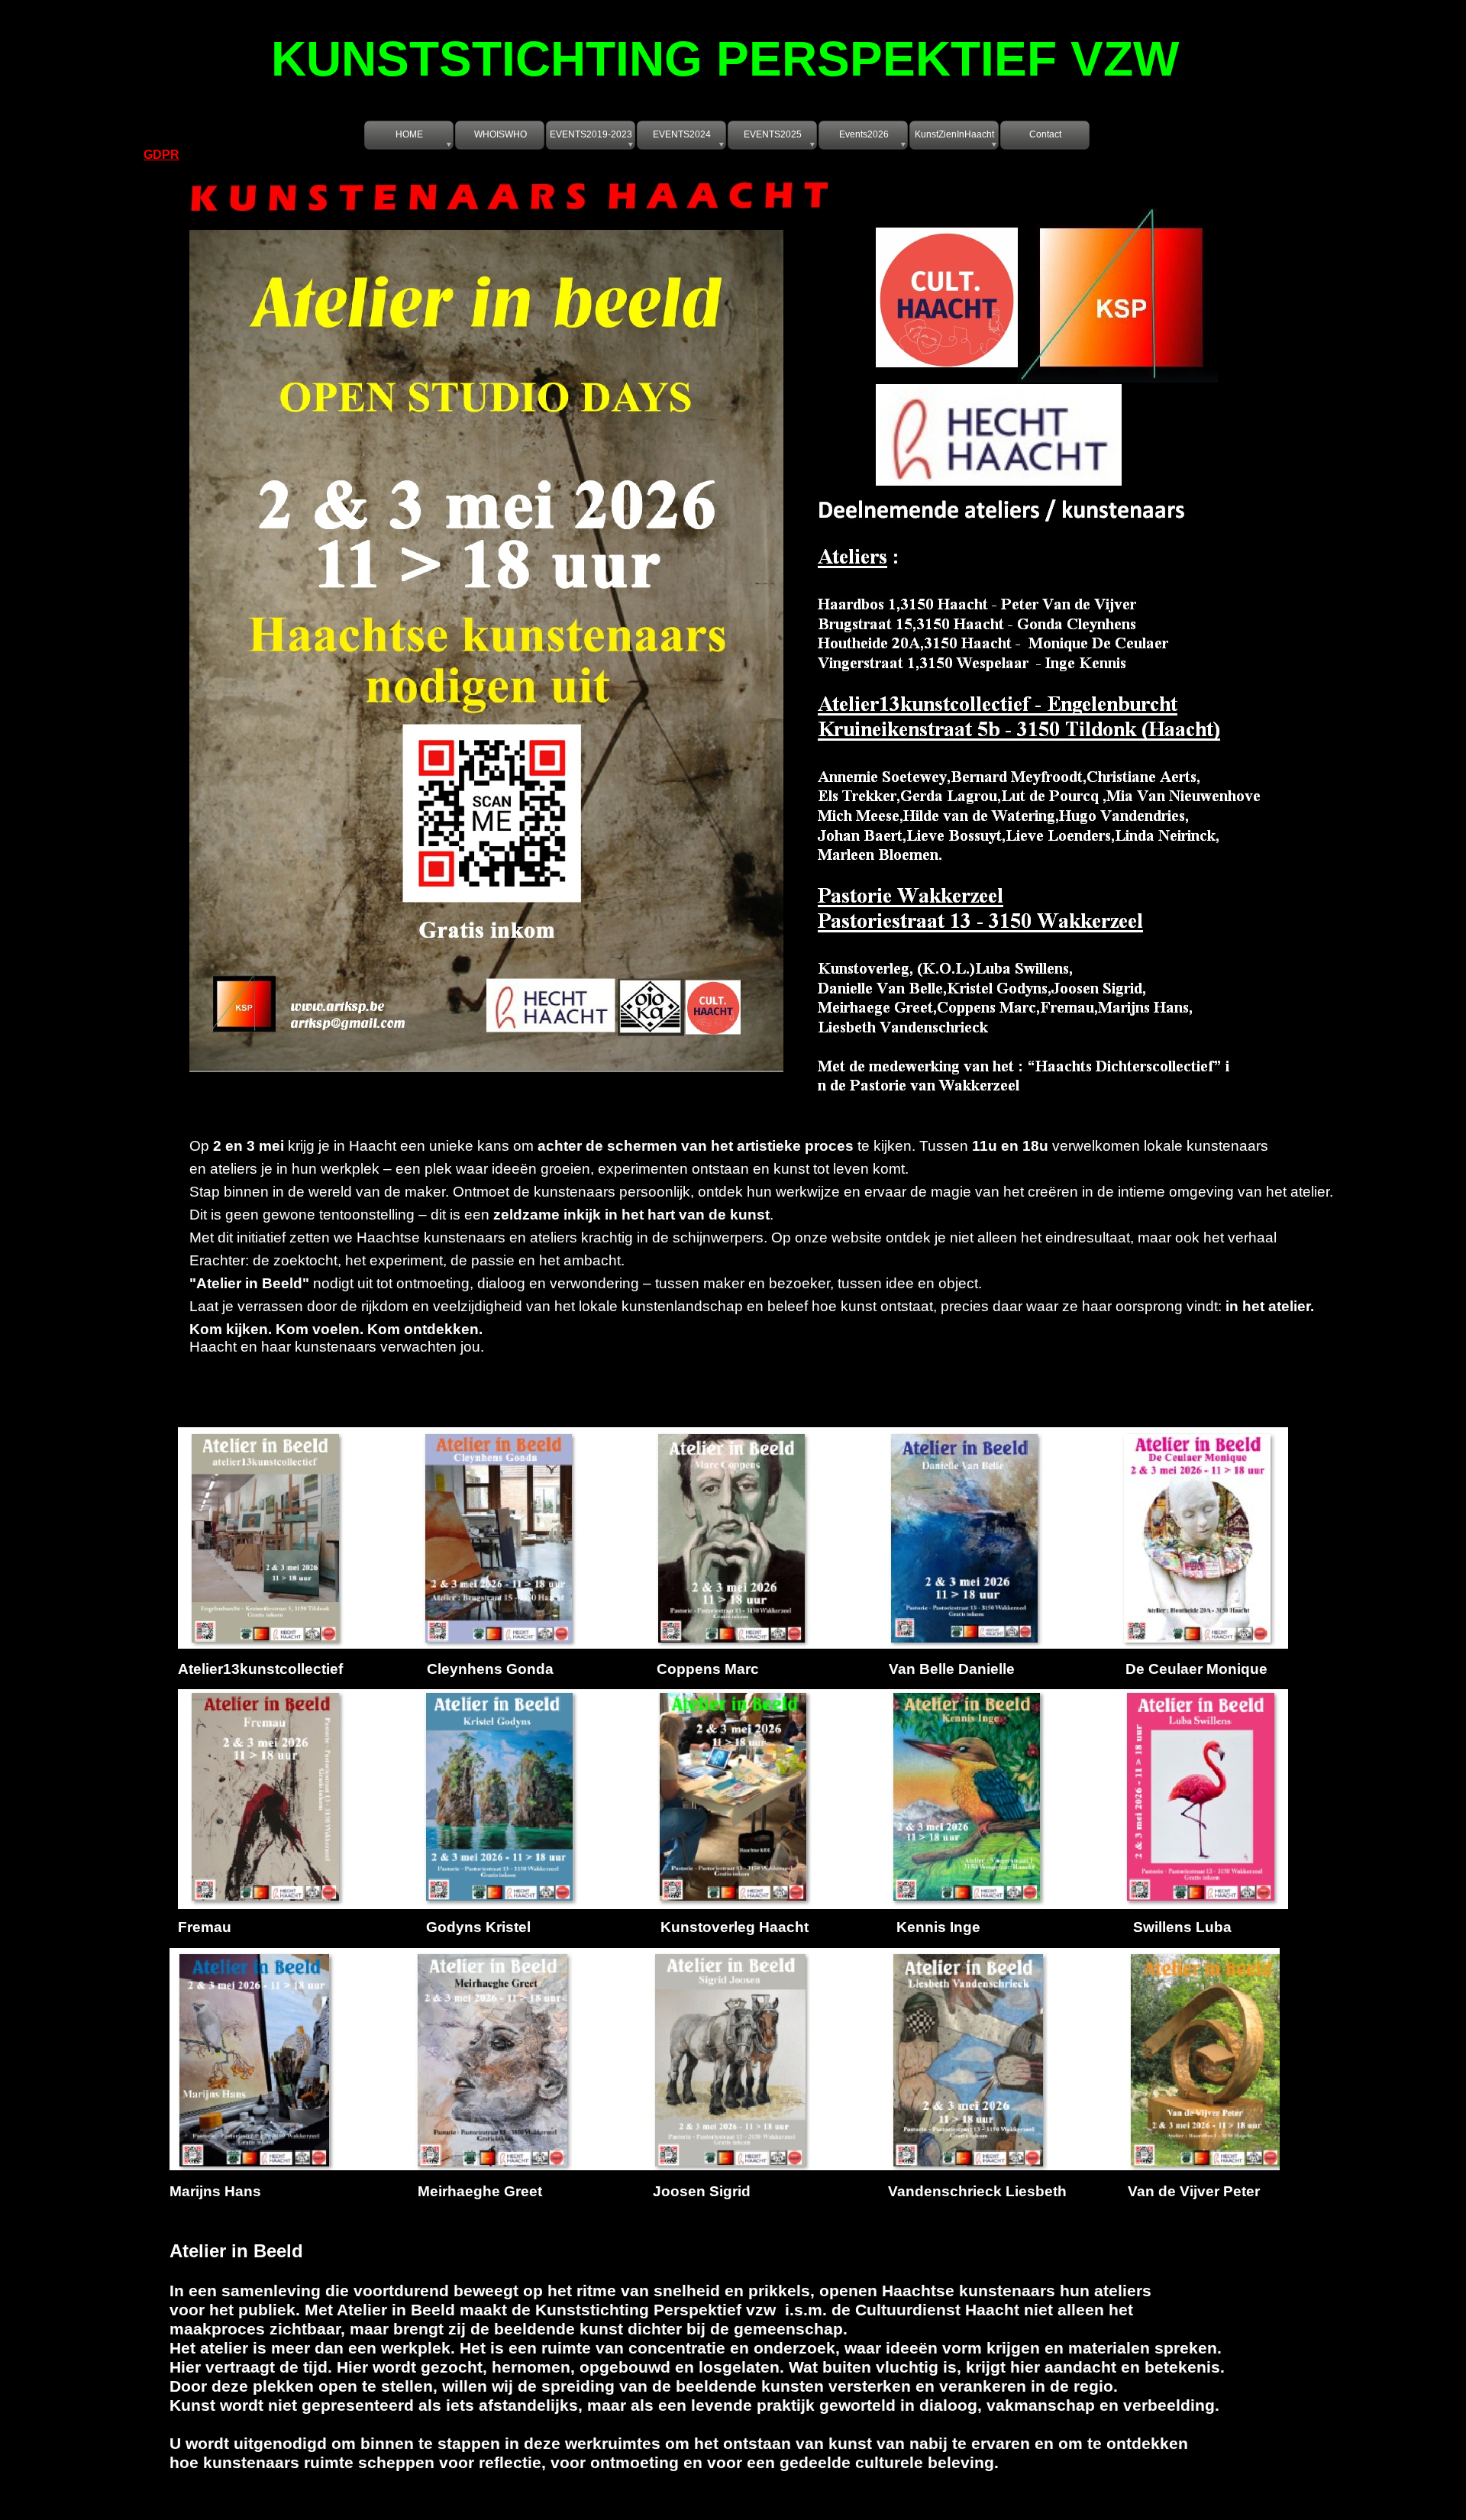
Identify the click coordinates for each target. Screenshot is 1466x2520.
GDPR (161, 155)
